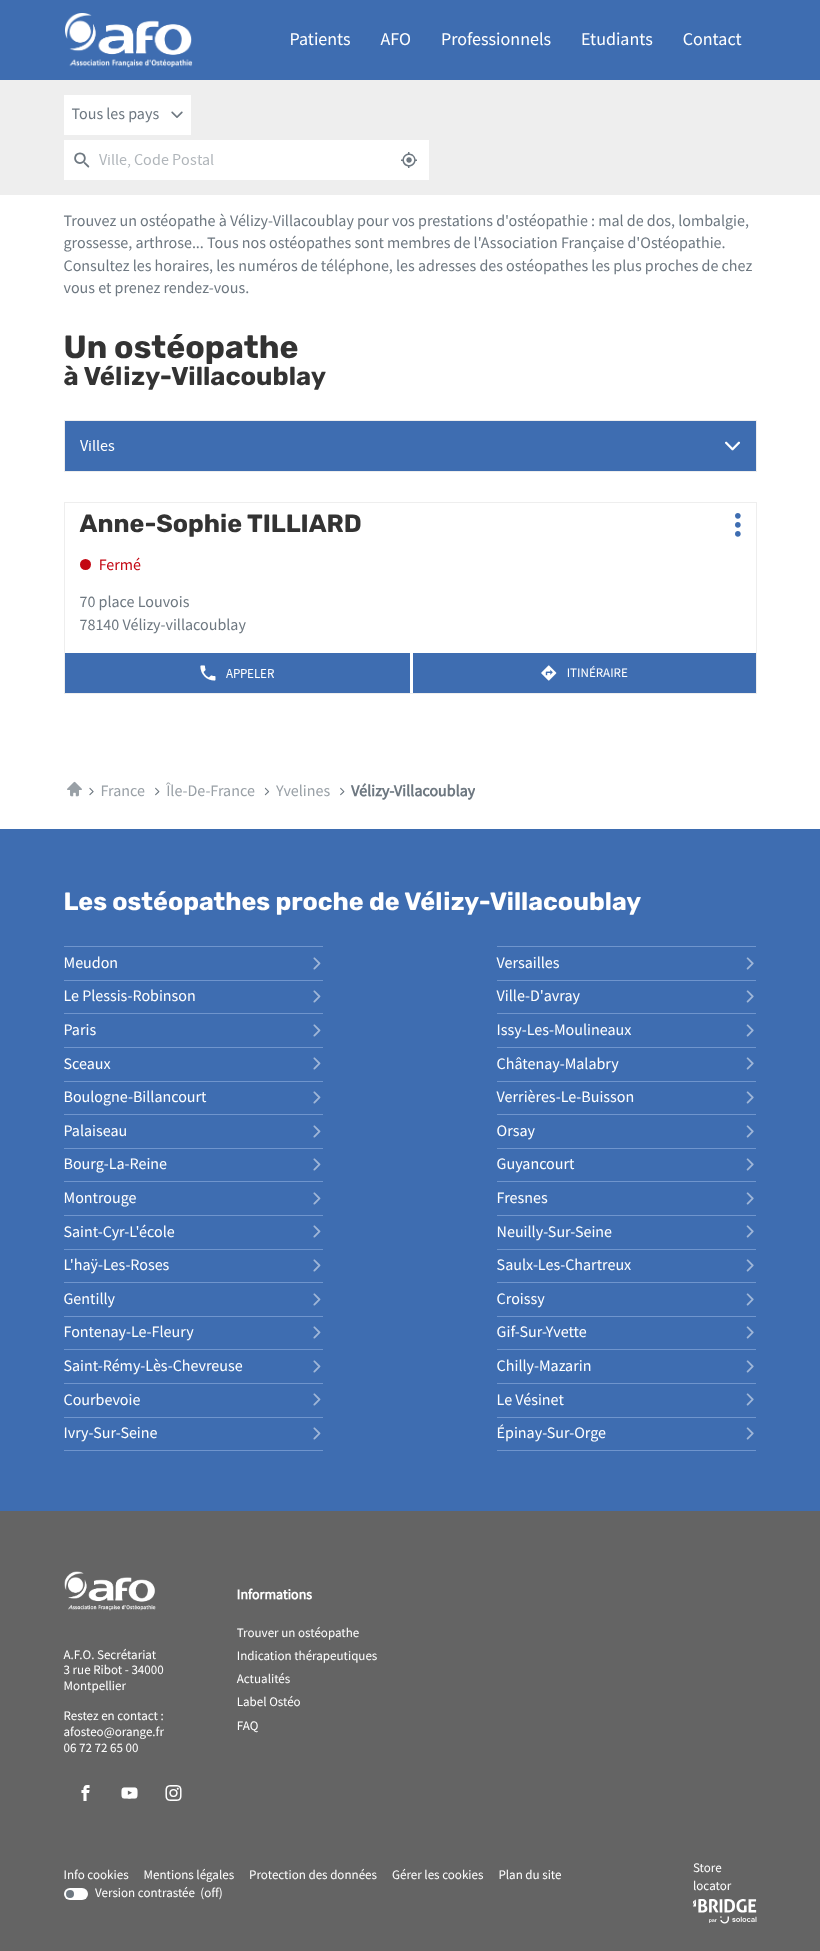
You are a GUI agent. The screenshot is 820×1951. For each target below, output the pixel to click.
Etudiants (617, 39)
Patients (320, 39)
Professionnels (496, 39)
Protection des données (313, 1876)
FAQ (248, 1727)
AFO (396, 39)
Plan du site (529, 1875)
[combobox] (128, 115)
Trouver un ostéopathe (298, 1634)
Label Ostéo (269, 1703)
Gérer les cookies (437, 1875)
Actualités (264, 1680)
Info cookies (96, 1876)
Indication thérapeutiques (307, 1657)
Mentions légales (189, 1876)
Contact (712, 39)
